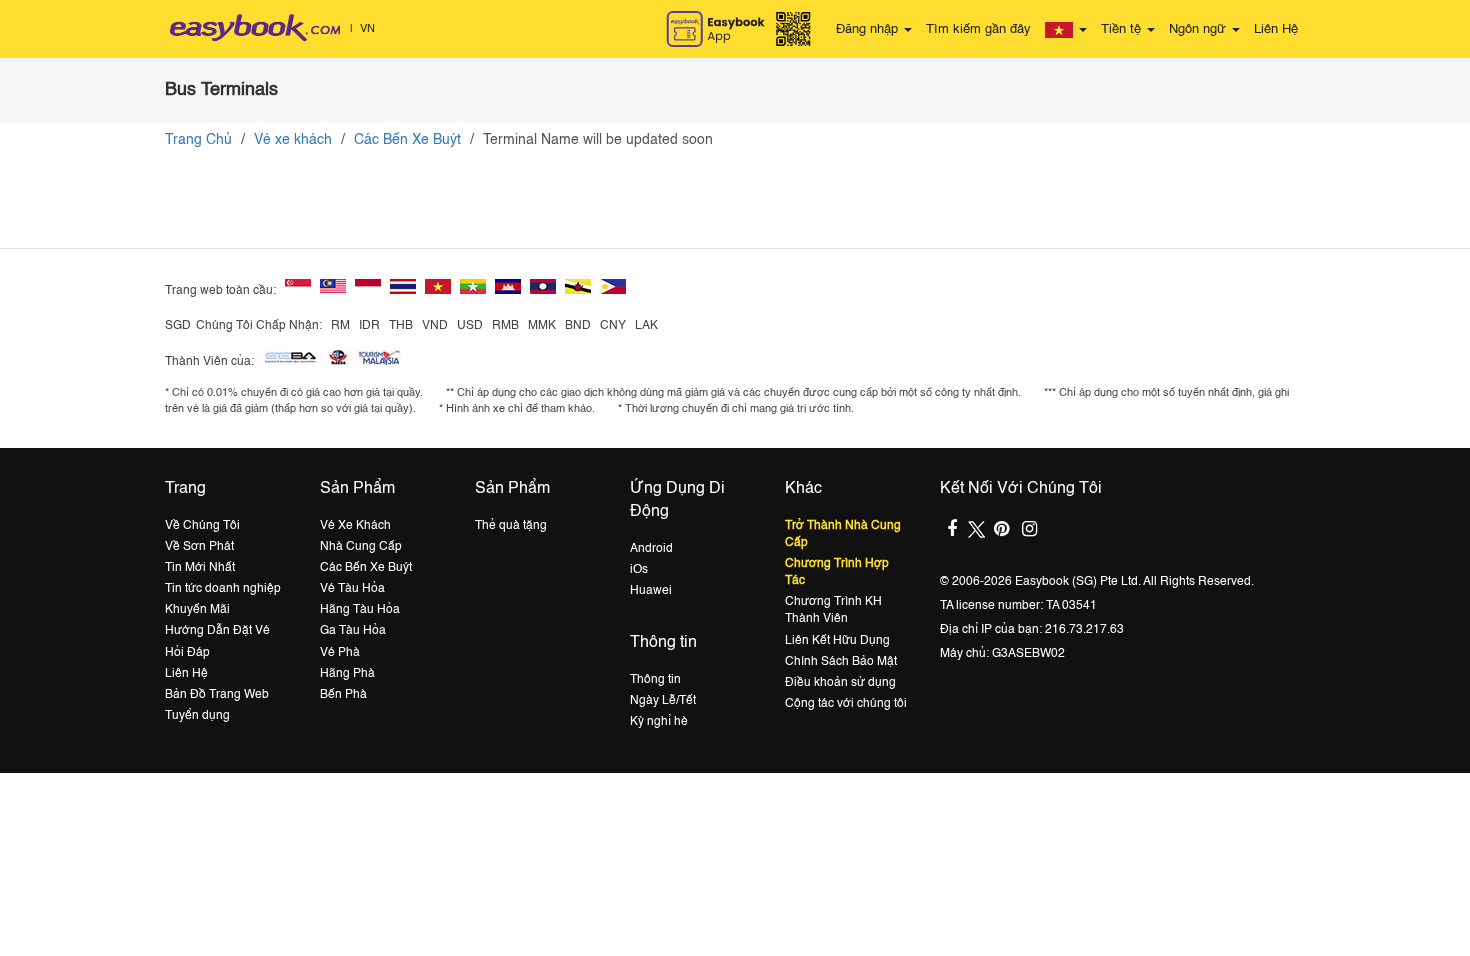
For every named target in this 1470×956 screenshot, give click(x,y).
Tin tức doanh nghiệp (223, 589)
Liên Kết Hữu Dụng (837, 641)
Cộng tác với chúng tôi (846, 704)
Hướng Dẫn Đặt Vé (217, 631)
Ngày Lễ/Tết (663, 701)
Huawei (651, 591)
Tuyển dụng (197, 716)
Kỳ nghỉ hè (659, 722)
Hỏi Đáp (187, 653)
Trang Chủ (198, 140)
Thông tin (655, 680)
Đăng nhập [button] (869, 29)
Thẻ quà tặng (511, 526)
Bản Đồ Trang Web (217, 695)
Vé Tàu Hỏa (352, 589)
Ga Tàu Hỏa (353, 631)
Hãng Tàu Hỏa (360, 610)
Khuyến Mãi (197, 610)
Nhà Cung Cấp (361, 547)
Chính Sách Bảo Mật (841, 662)
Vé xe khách (293, 140)
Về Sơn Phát (199, 547)
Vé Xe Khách (355, 526)
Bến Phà (343, 695)
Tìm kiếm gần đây (978, 29)
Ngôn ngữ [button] (1199, 29)
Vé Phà (340, 653)
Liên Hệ (1276, 29)
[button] (1066, 30)
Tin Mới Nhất (200, 568)
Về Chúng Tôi (202, 526)
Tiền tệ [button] (1123, 29)
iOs (639, 570)
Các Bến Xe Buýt (407, 140)
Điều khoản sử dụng (840, 683)
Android (651, 549)
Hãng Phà (347, 674)
